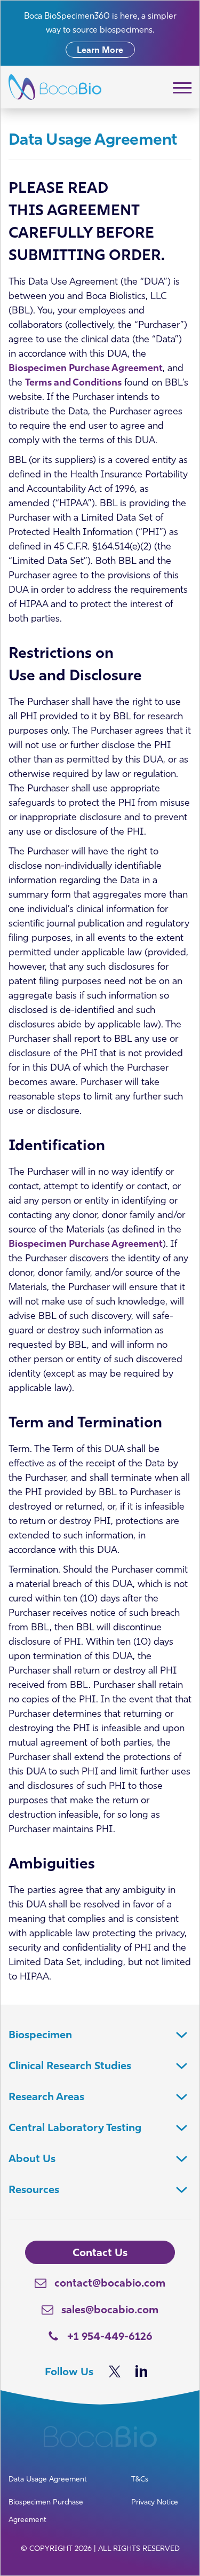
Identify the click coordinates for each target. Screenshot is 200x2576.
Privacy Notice (155, 2502)
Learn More (100, 50)
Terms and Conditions (73, 382)
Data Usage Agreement (48, 2479)
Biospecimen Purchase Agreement (86, 368)
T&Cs (140, 2479)
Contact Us (100, 2252)
